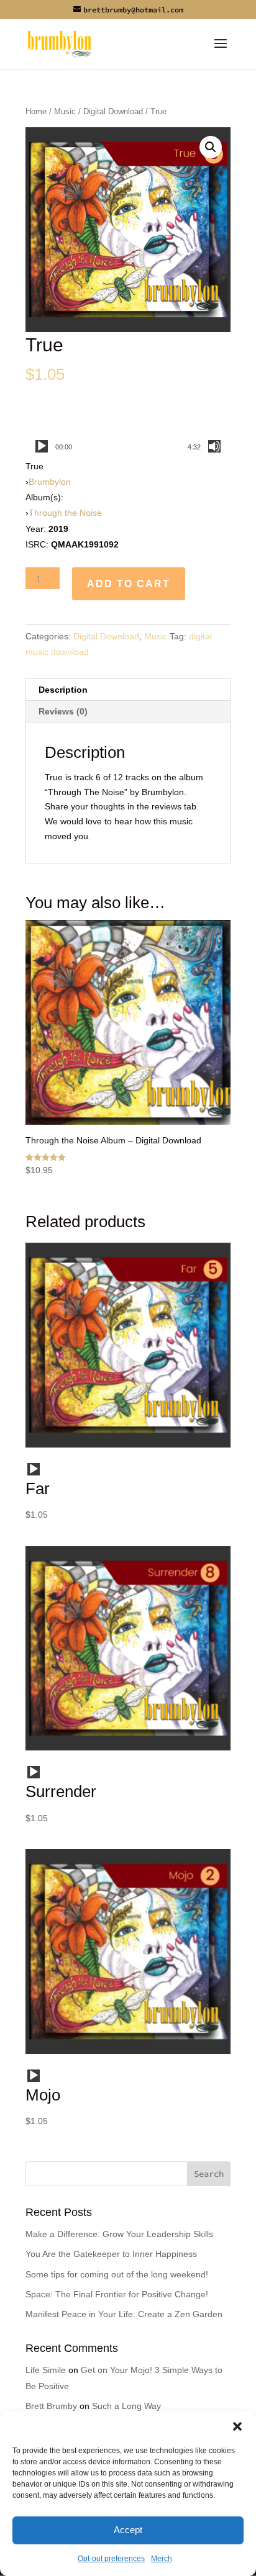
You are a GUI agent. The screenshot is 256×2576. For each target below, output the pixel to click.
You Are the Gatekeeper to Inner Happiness (111, 2254)
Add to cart (129, 584)
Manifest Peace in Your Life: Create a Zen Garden (124, 2314)
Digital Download (113, 111)
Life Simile (46, 2370)
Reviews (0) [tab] (63, 711)
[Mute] (214, 446)
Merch (162, 2559)
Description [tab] (63, 690)
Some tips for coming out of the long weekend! (117, 2274)
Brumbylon (50, 482)
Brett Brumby (51, 2406)
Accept (128, 2530)
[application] (128, 446)
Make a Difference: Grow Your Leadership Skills (119, 2234)
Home (36, 111)
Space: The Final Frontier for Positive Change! (117, 2294)
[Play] (42, 446)
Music (65, 111)
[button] (237, 2426)
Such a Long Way (126, 2406)
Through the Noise (65, 513)
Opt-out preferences (111, 2559)
